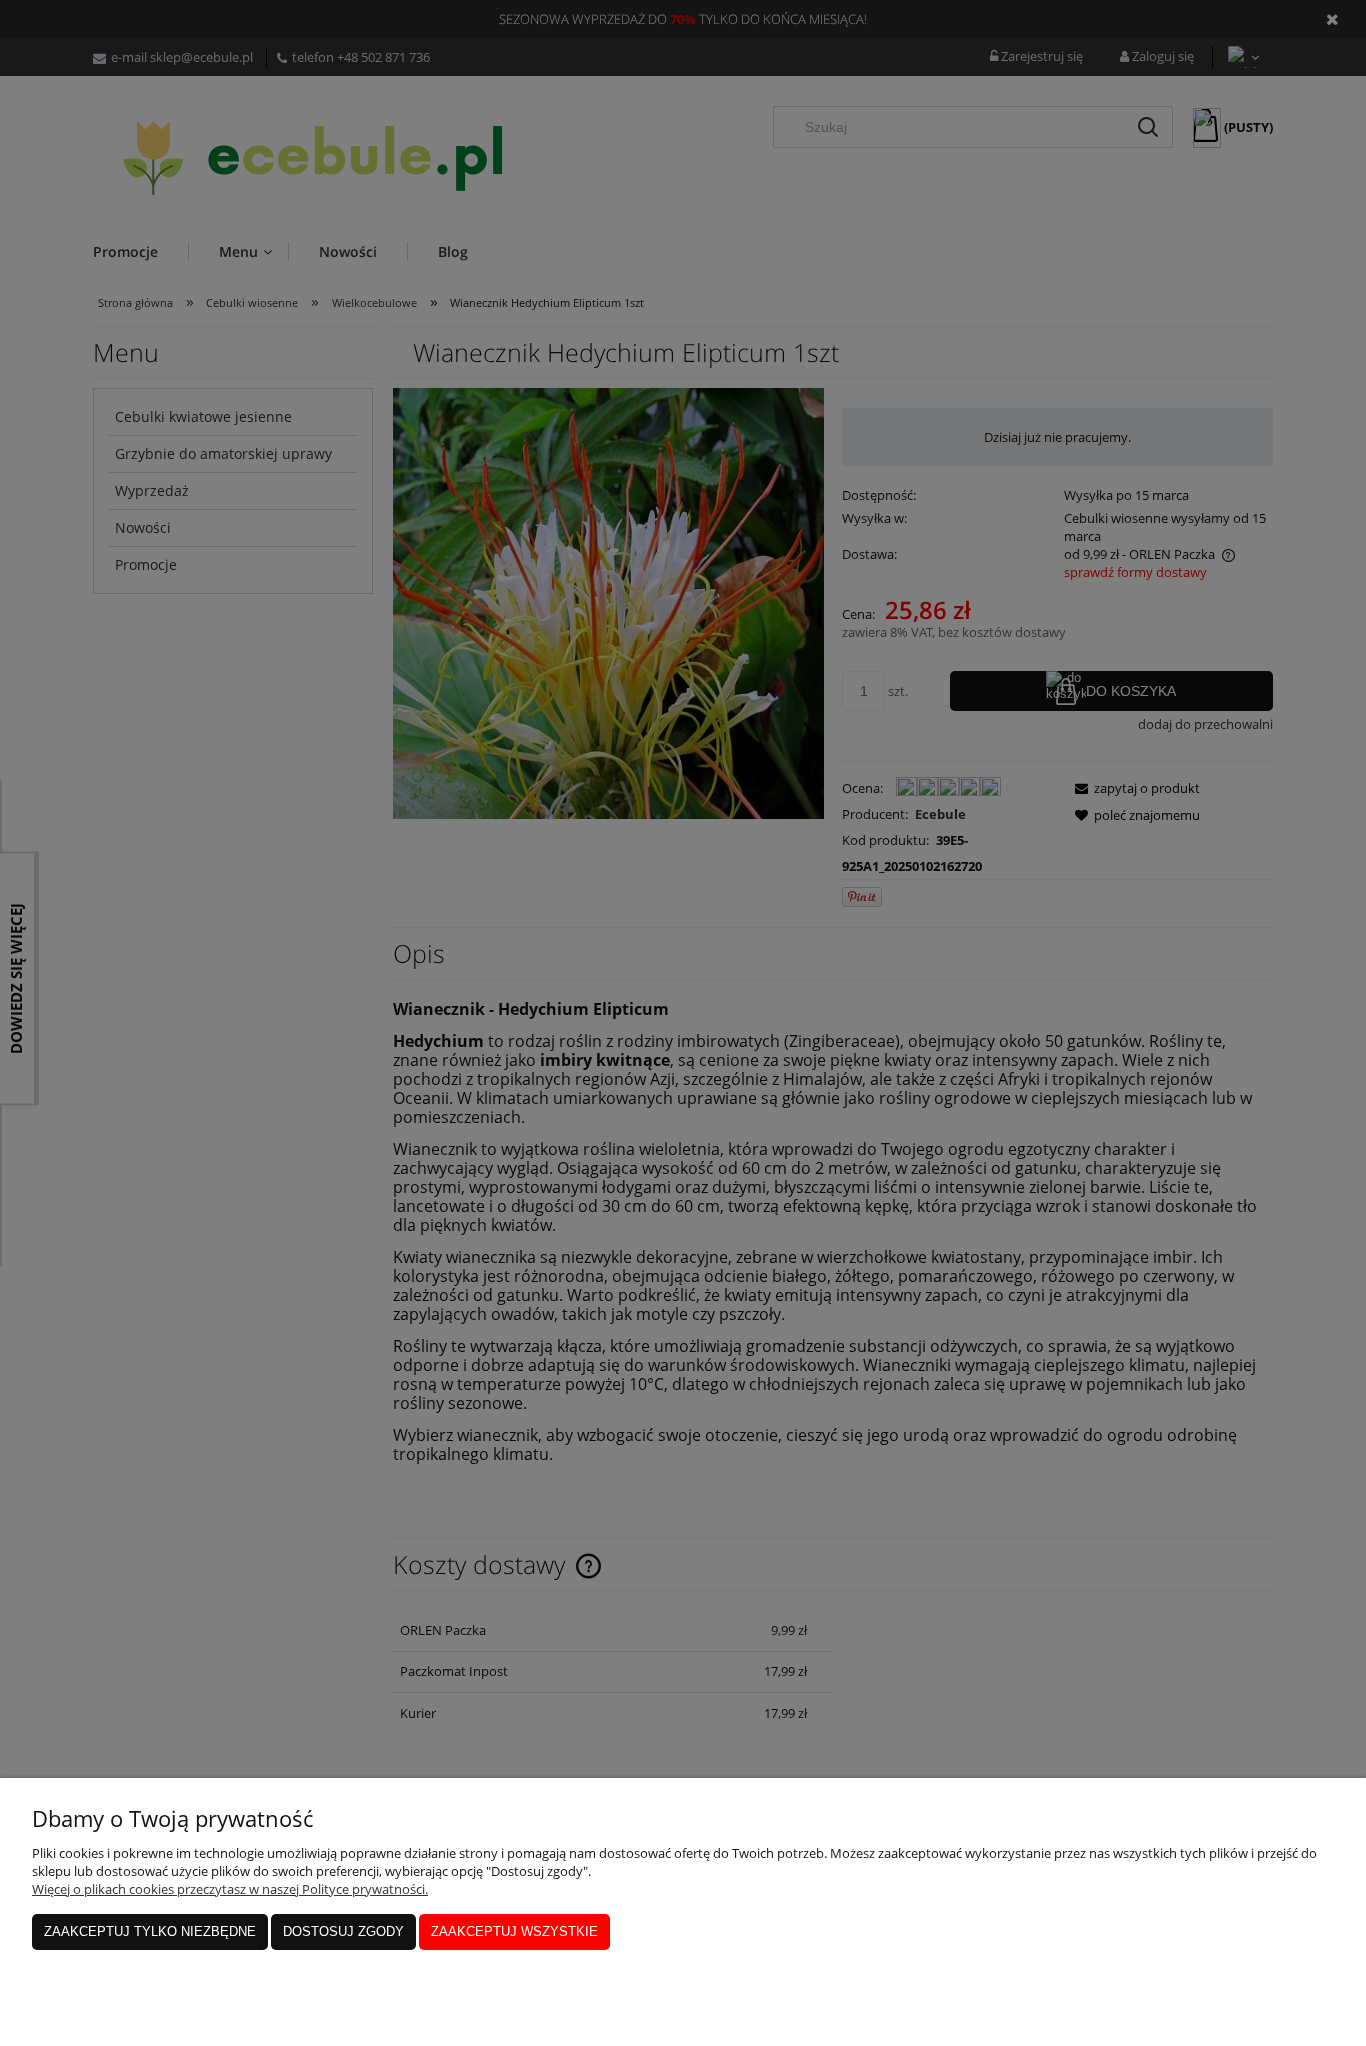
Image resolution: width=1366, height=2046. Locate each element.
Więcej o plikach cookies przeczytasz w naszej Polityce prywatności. (230, 1889)
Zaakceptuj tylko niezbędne (150, 1931)
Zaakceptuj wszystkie (514, 1931)
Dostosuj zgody (343, 1931)
